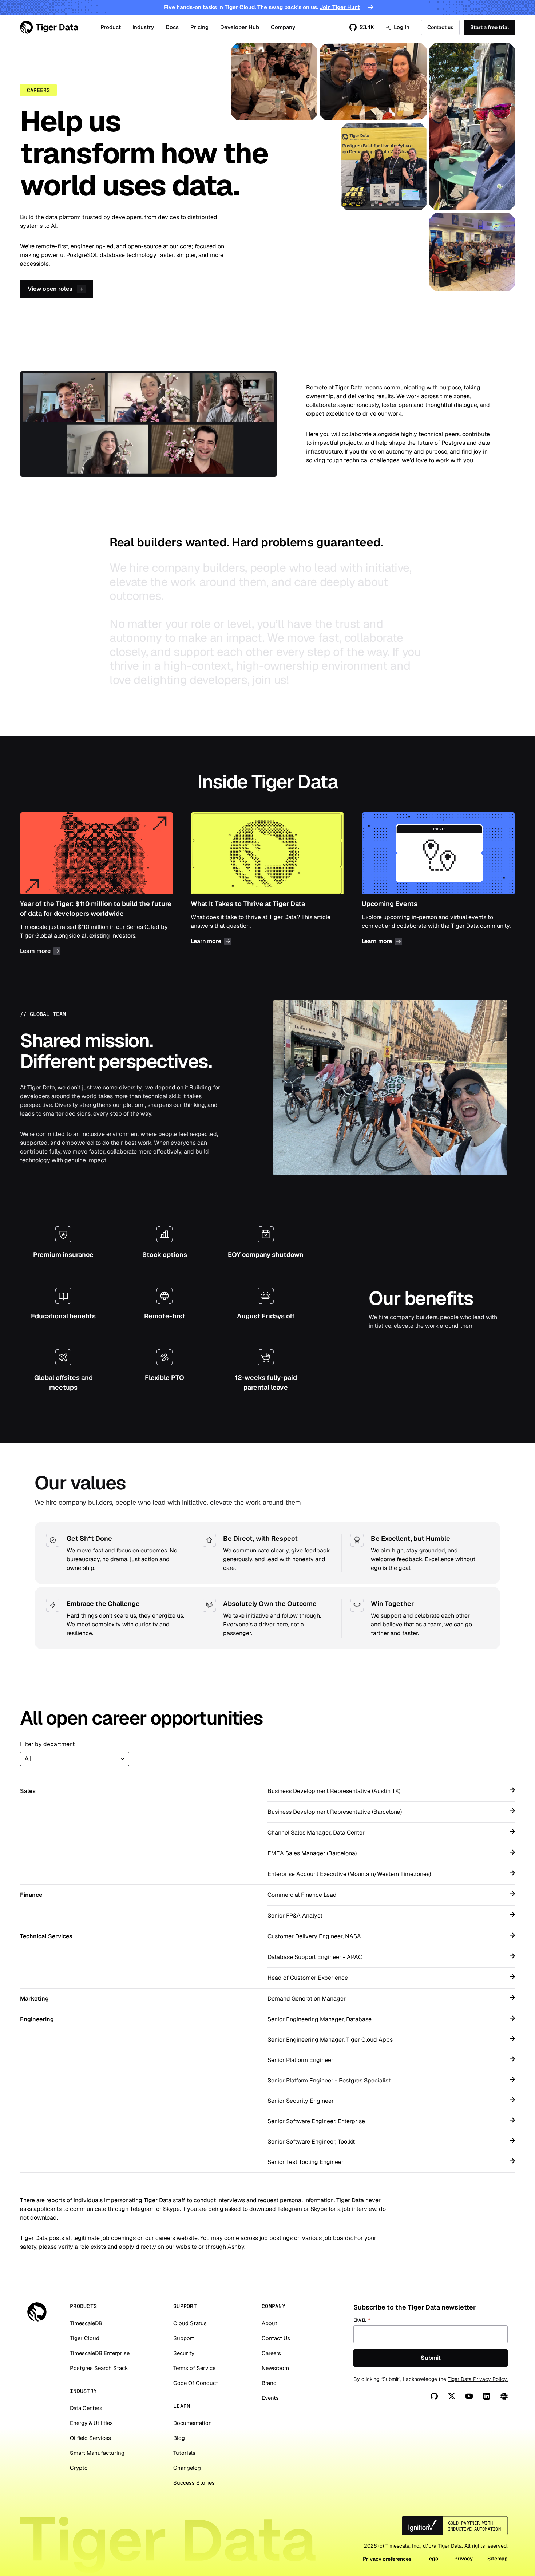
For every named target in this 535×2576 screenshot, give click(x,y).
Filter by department (47, 1744)
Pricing (199, 27)
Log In (398, 27)
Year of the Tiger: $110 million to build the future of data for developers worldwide (97, 885)
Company (283, 27)
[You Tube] (469, 2396)
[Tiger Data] (37, 2312)
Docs (172, 27)
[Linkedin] (487, 2396)
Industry (143, 27)
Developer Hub (240, 27)
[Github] (434, 2396)
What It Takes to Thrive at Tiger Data (267, 885)
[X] (452, 2396)
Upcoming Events (438, 885)
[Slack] (504, 2396)
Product (111, 27)
